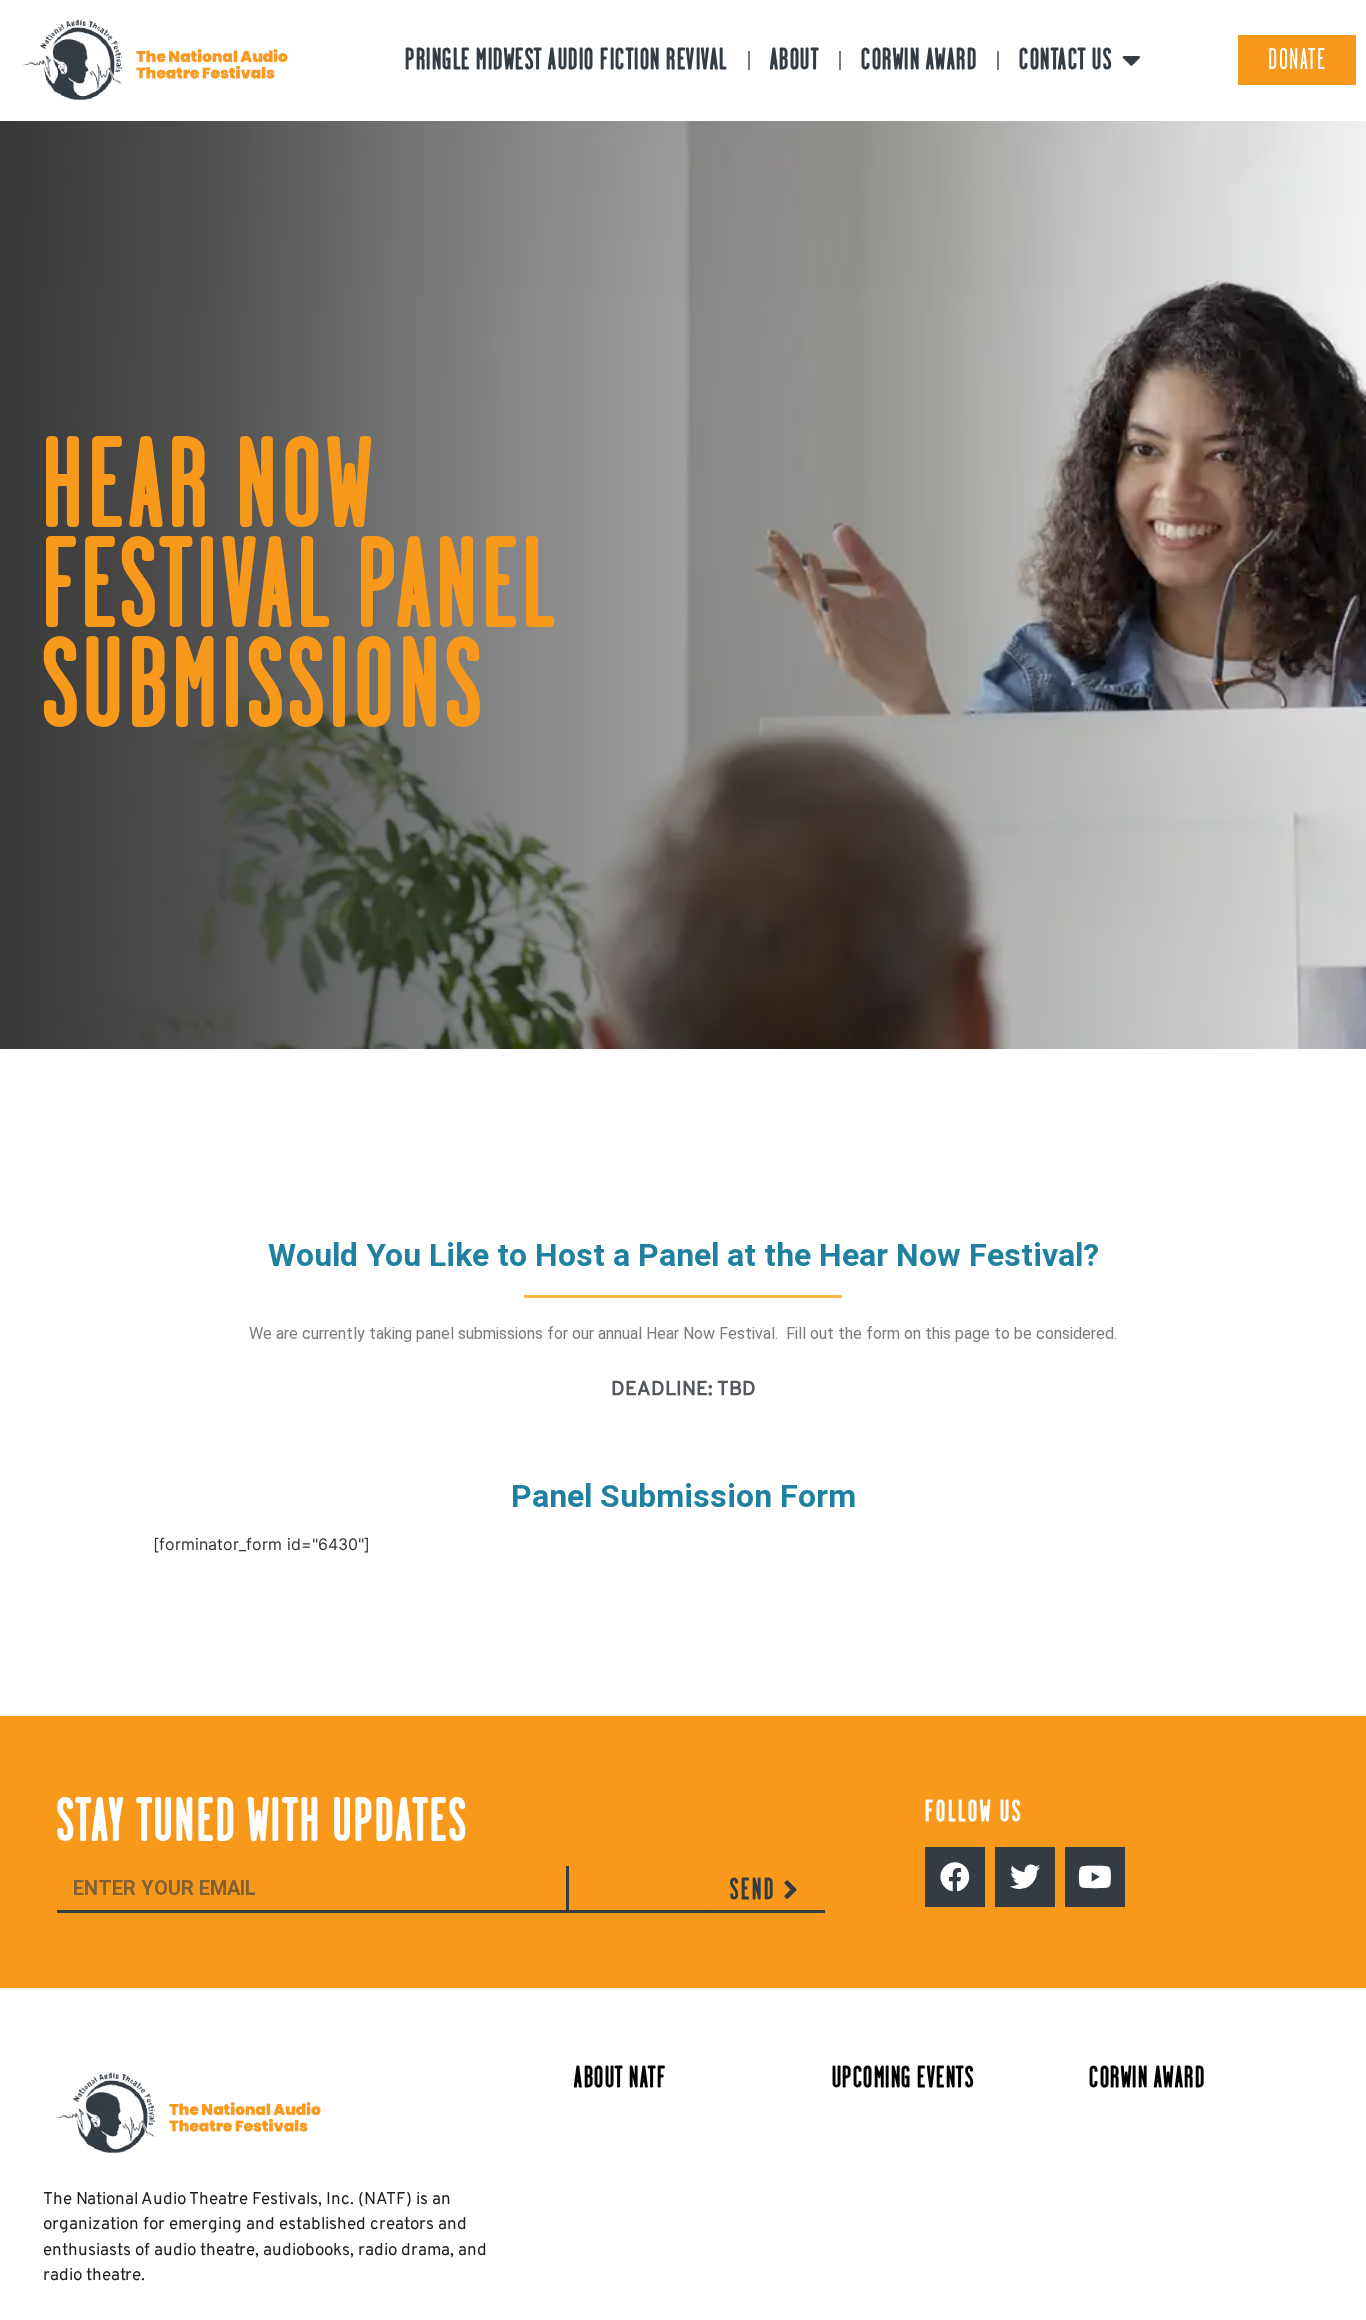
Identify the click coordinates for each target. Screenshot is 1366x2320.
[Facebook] (955, 1877)
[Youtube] (1095, 1877)
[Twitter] (1025, 1877)
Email (75, 1854)
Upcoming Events (903, 2077)
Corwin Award (919, 59)
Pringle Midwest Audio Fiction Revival (566, 59)
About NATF (620, 2077)
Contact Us (1065, 59)
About (795, 59)
